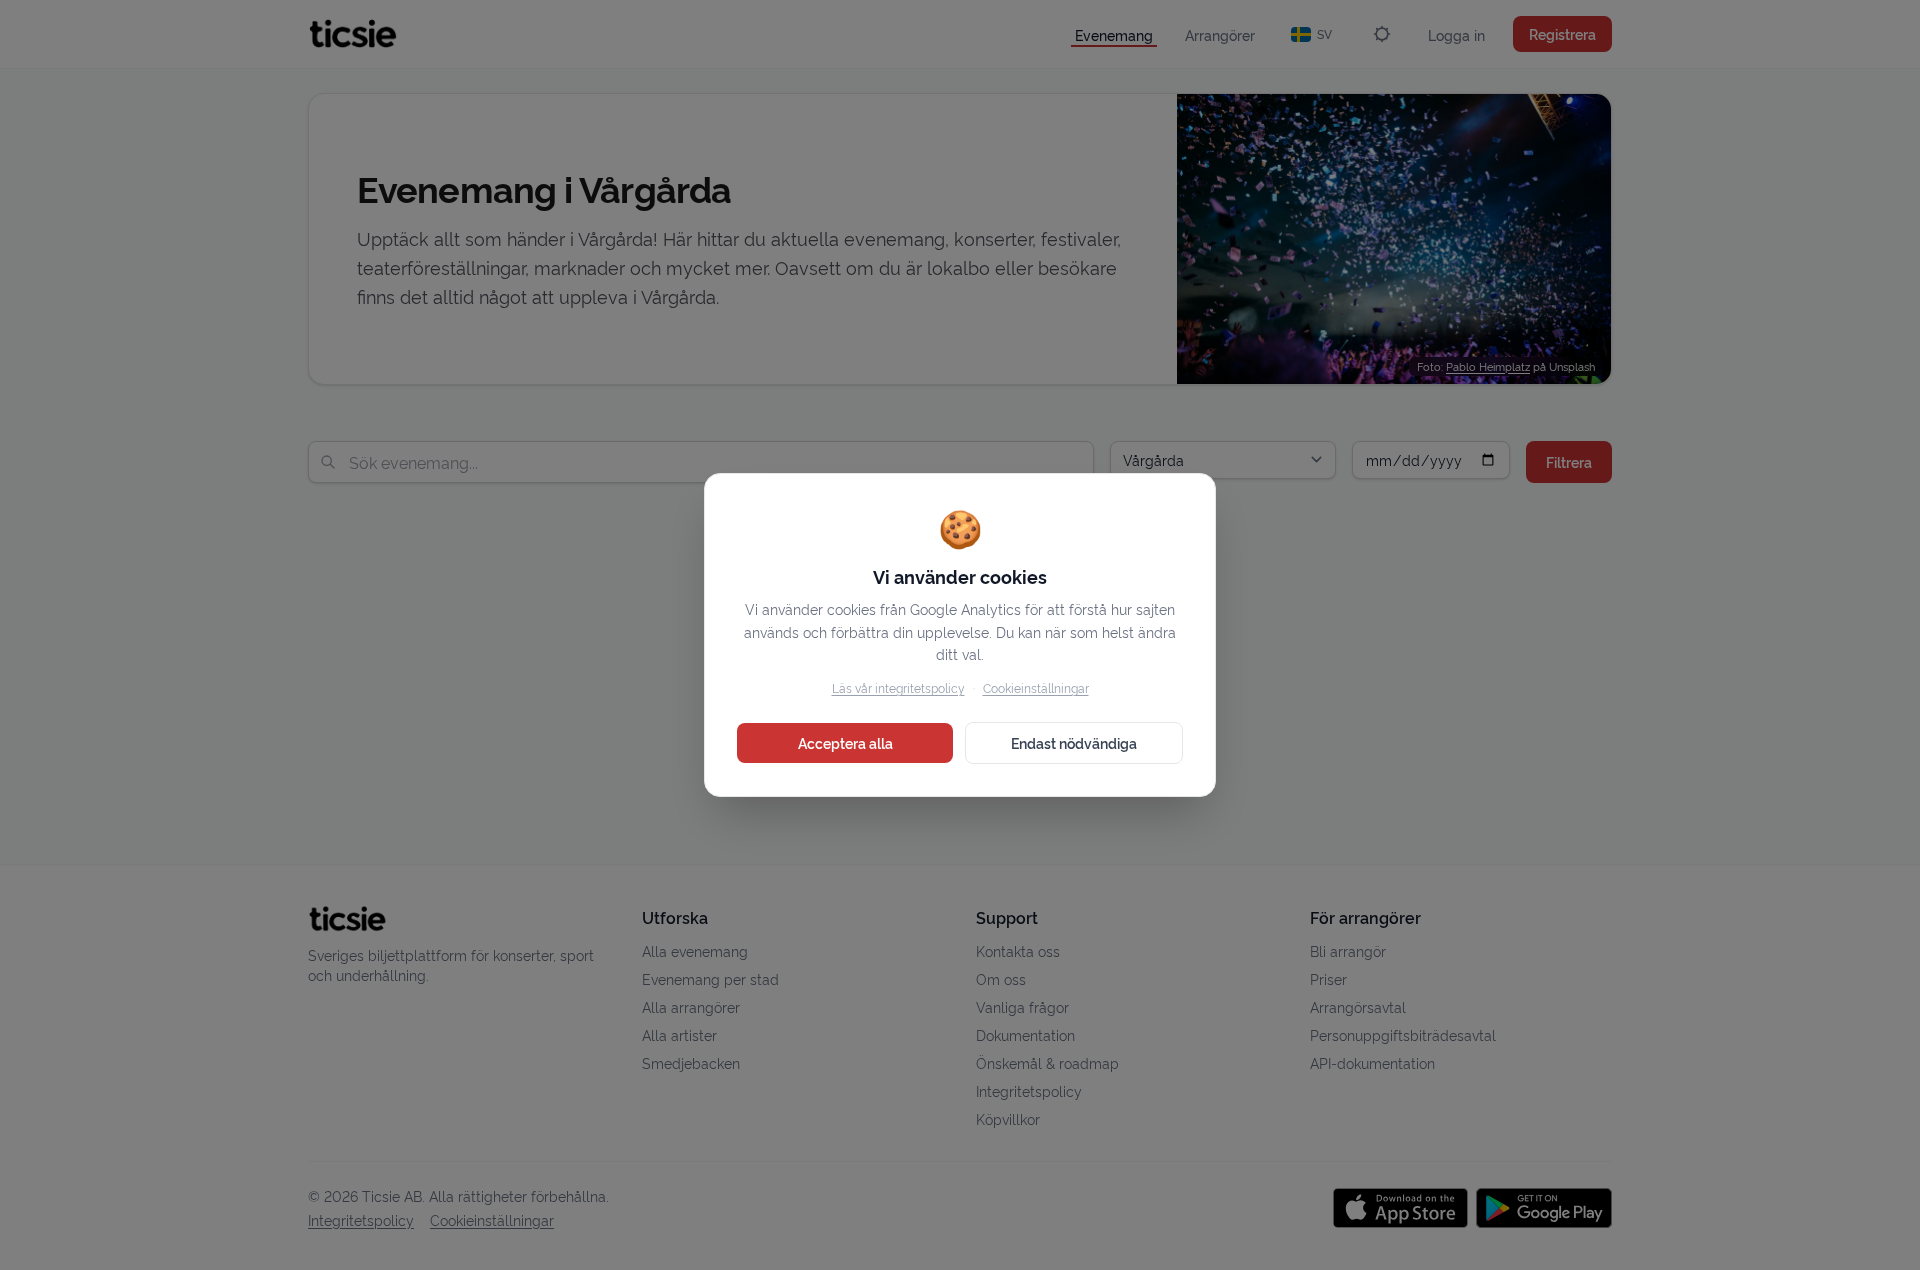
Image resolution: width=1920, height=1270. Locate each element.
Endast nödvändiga (1074, 742)
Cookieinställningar (1036, 687)
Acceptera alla (845, 742)
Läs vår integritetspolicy (898, 687)
